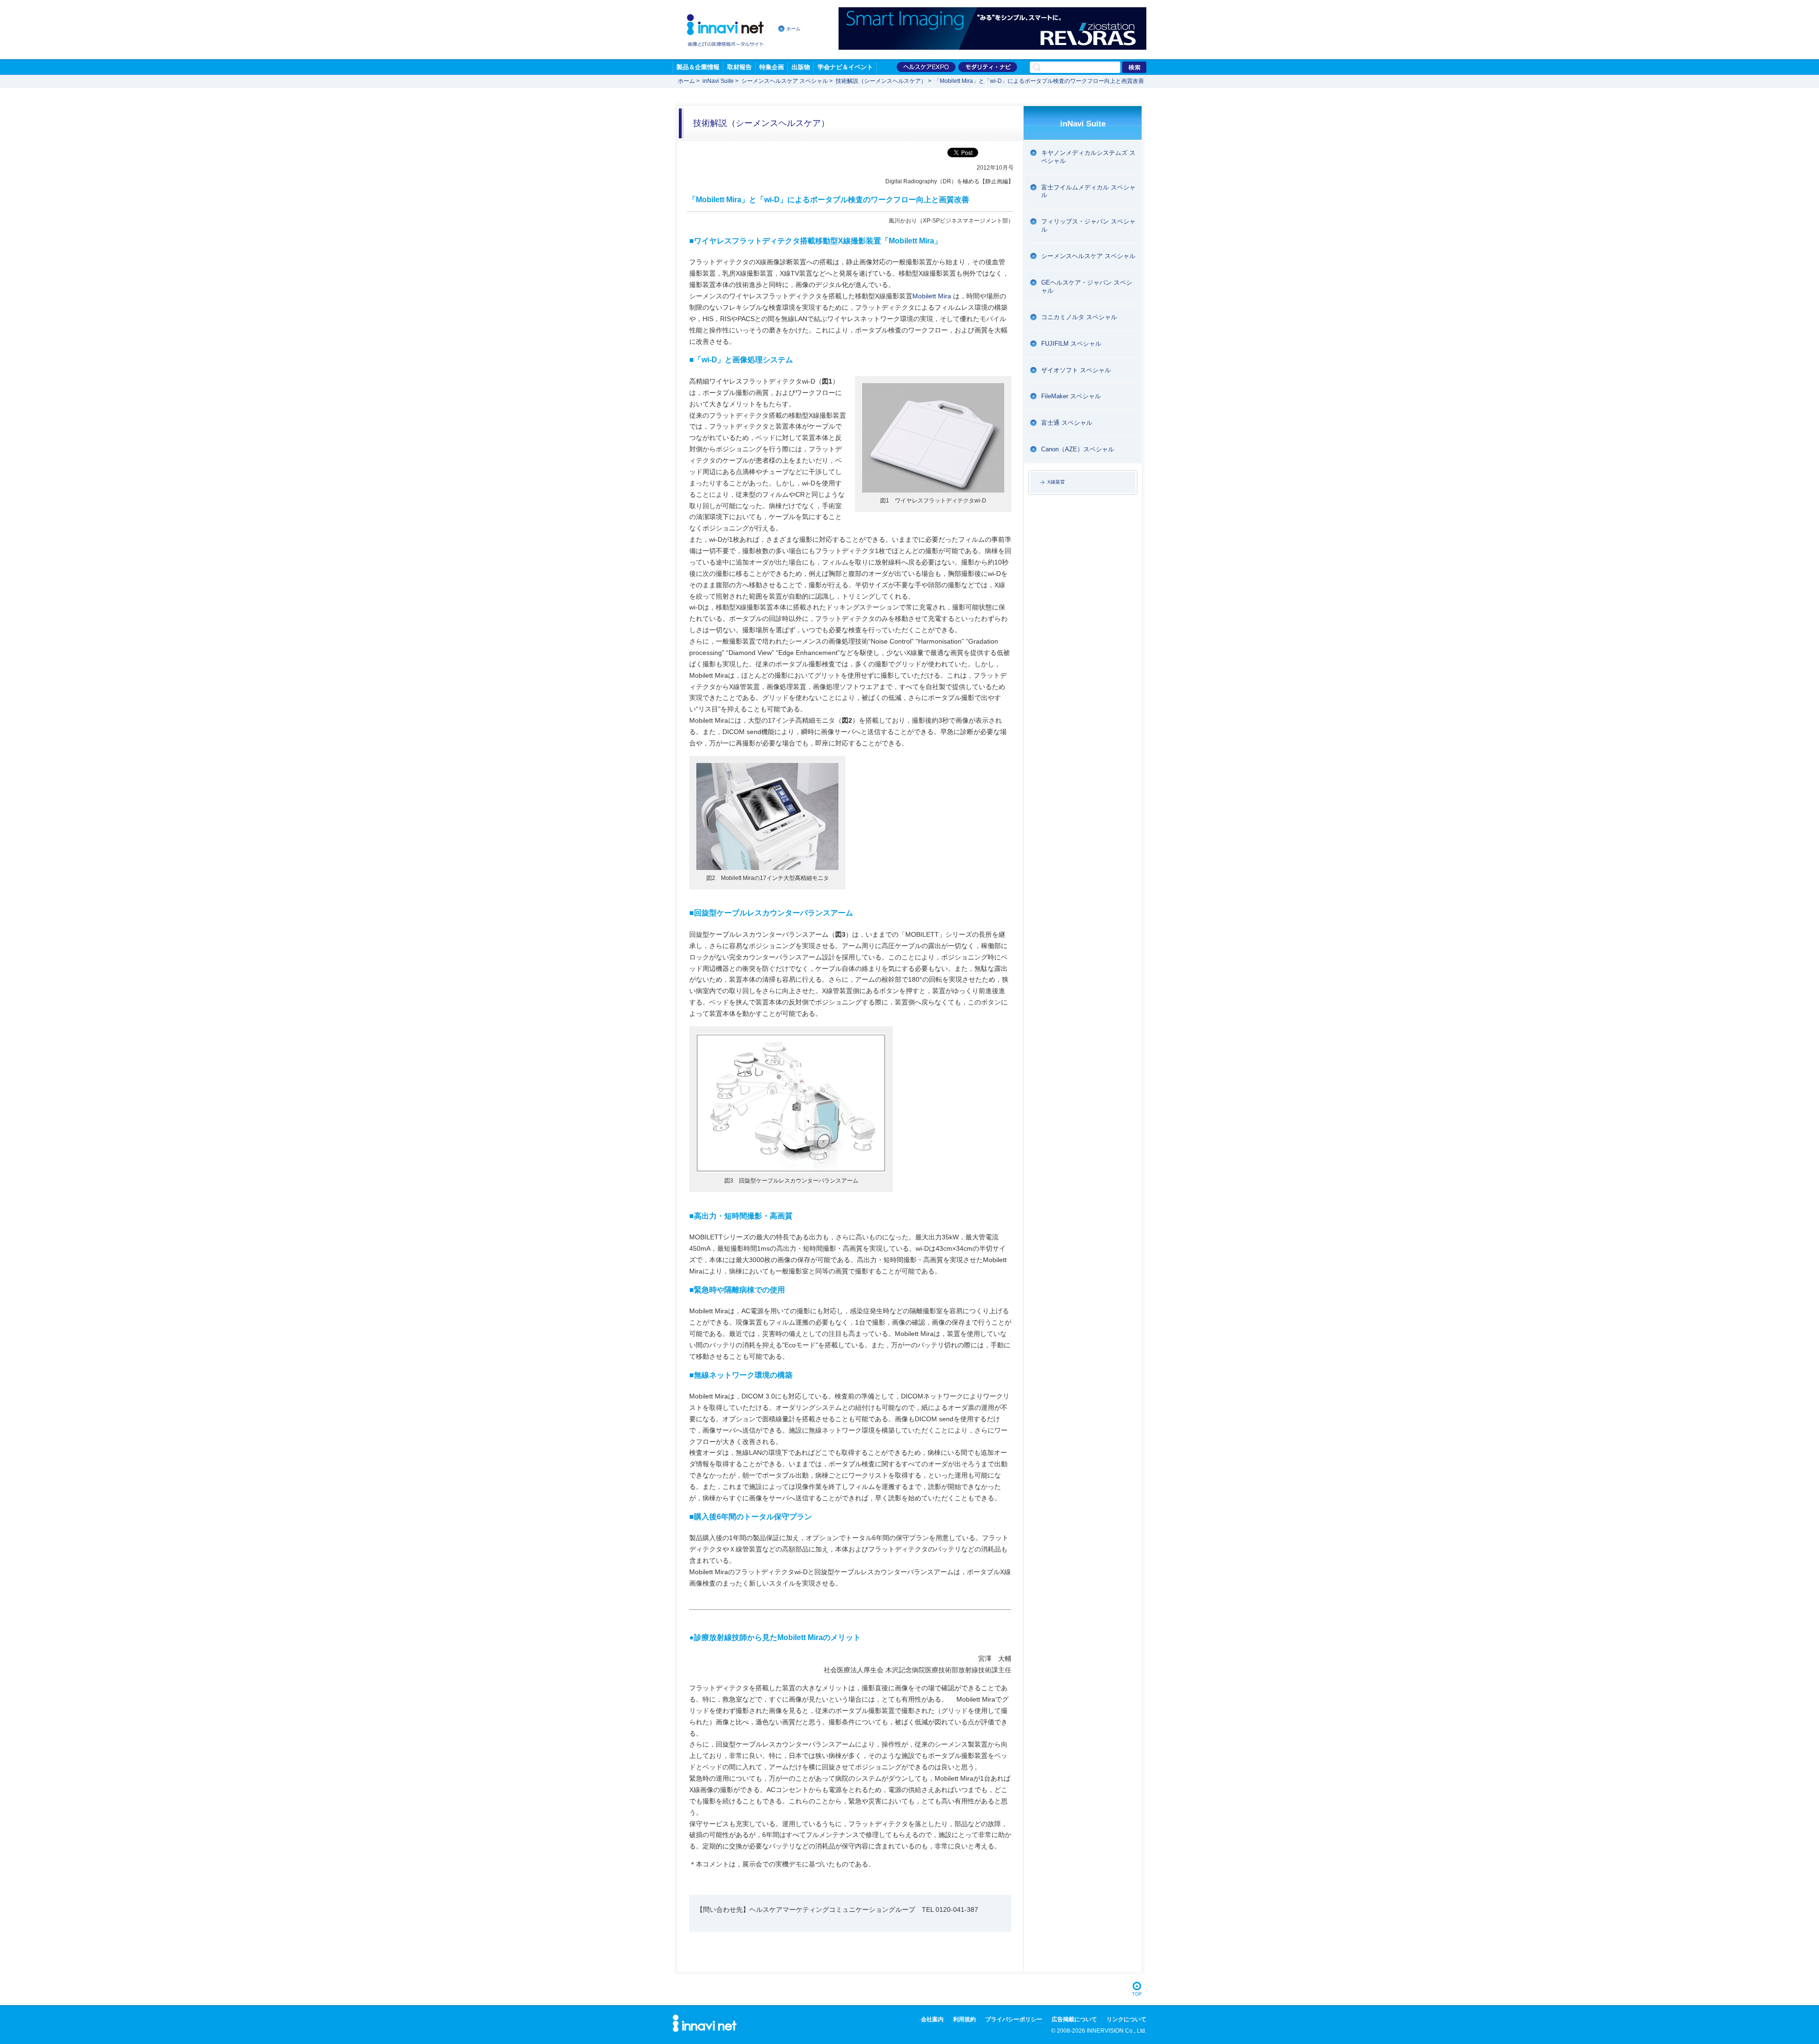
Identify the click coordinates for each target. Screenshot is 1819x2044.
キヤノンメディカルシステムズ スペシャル (1088, 157)
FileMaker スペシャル (1071, 396)
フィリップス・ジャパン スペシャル (1088, 225)
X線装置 (1056, 482)
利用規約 (964, 2019)
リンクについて (1126, 2019)
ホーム (793, 29)
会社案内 (932, 2019)
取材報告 (739, 67)
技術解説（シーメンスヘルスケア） (881, 81)
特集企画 (772, 67)
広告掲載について (1074, 2019)
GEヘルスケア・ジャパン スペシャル (1087, 287)
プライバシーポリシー (1014, 2019)
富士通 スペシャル (1067, 423)
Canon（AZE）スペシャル (1078, 449)
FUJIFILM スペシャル (1071, 344)
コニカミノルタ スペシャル (1079, 317)
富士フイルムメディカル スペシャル (1088, 191)
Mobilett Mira (932, 296)
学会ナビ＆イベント (845, 67)
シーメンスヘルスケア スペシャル (785, 81)
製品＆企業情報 (698, 67)
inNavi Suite (718, 81)
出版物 (801, 67)
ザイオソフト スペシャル (1076, 370)
